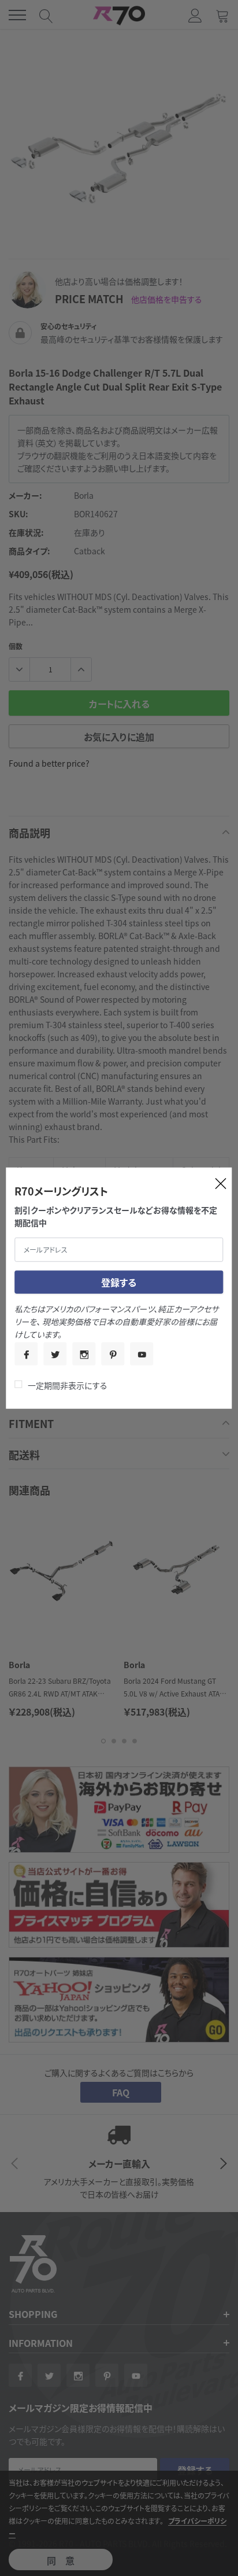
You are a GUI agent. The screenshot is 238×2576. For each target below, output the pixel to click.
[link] (26, 1353)
